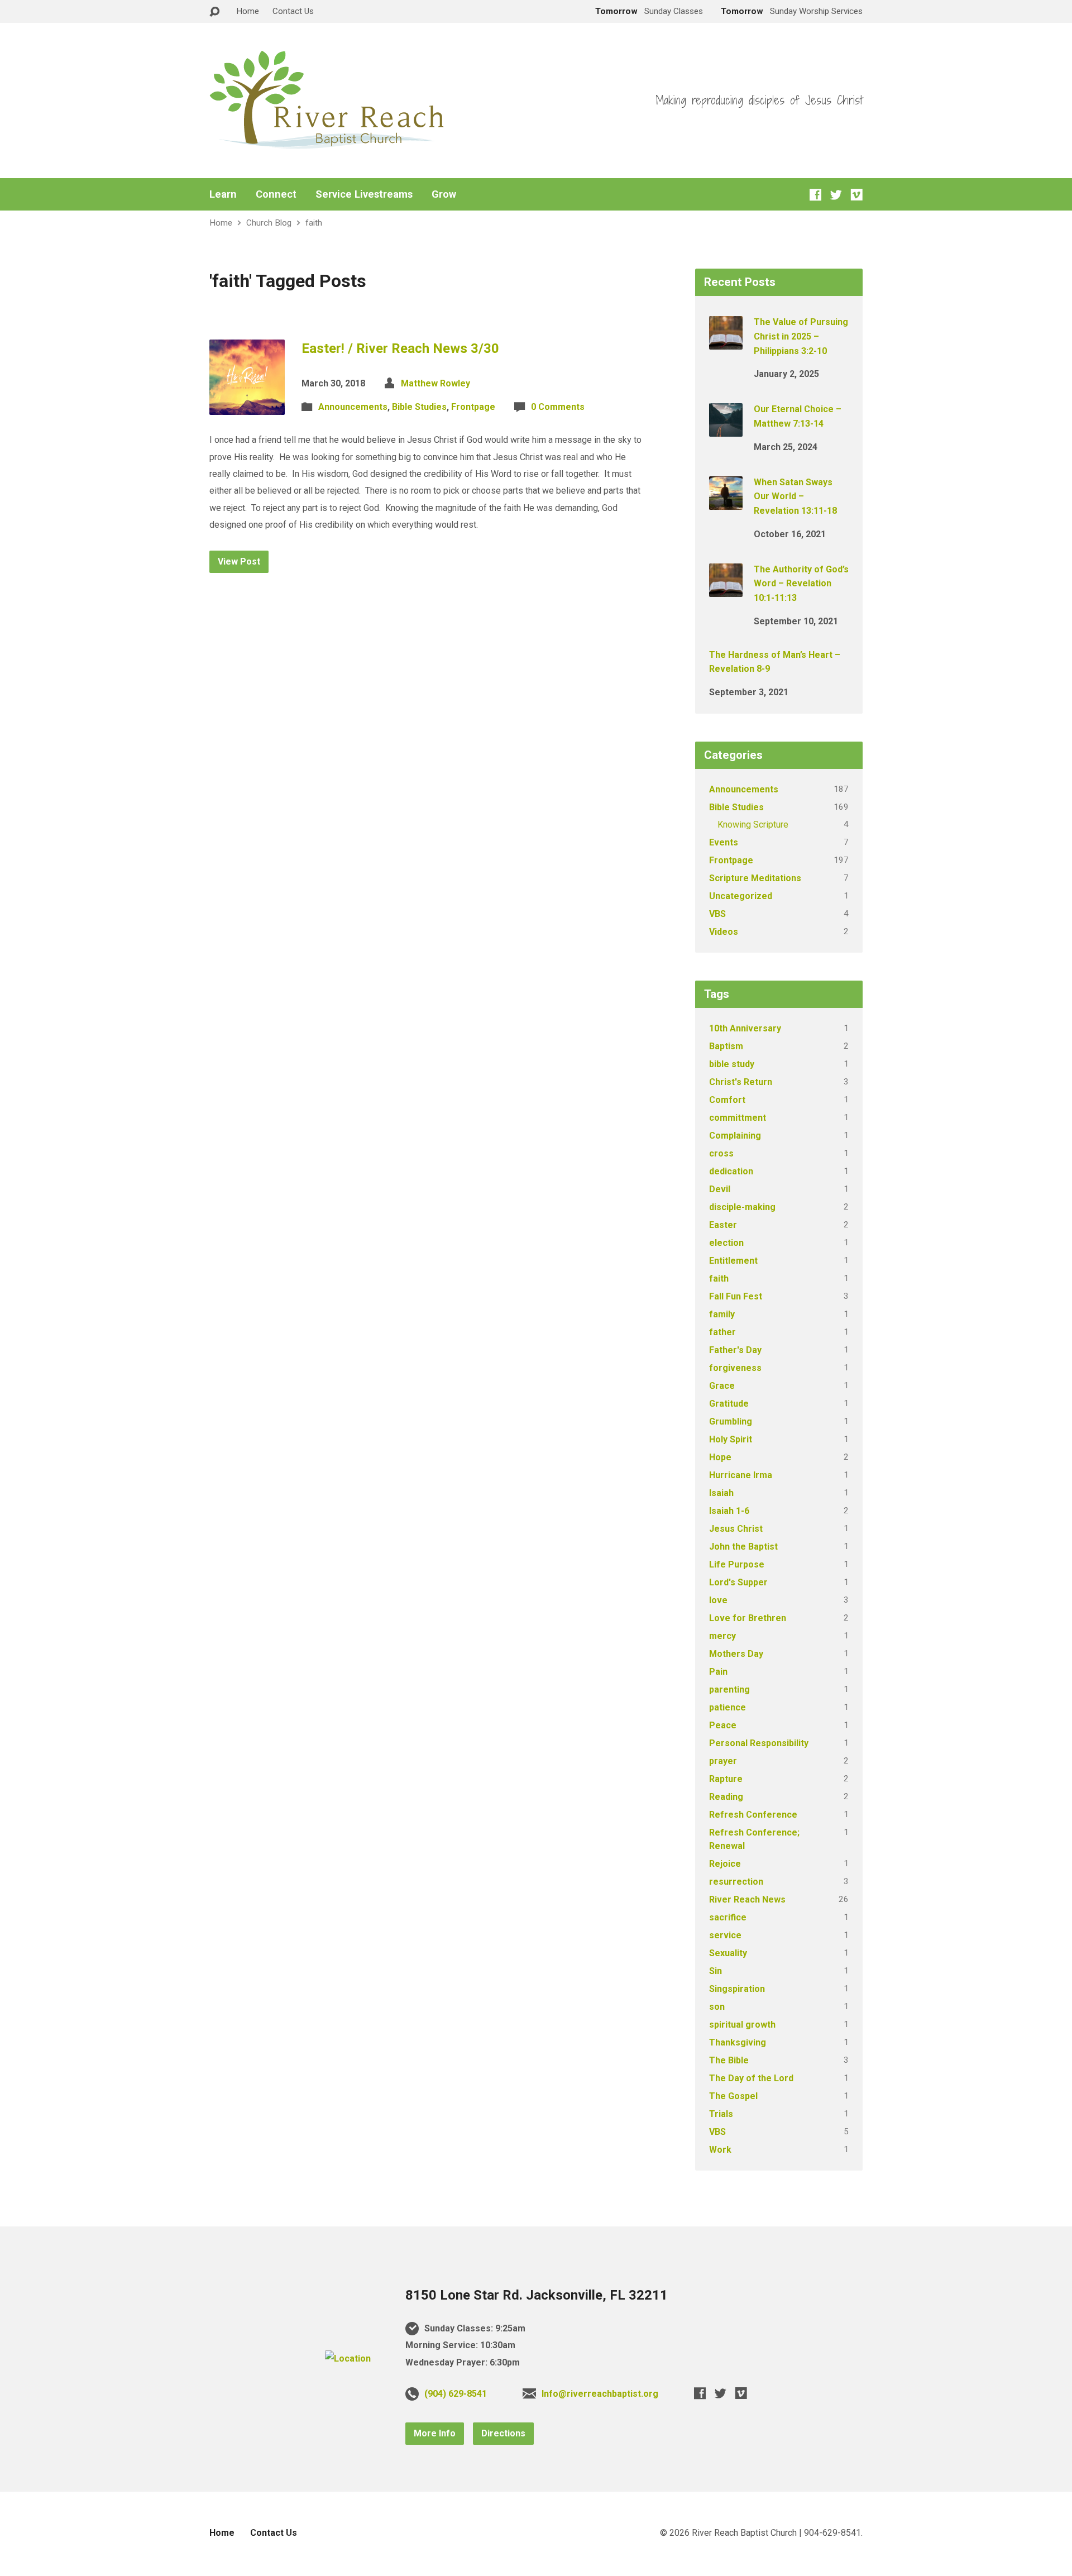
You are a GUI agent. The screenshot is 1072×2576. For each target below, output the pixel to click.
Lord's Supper (738, 1582)
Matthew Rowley (435, 383)
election (726, 1243)
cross (721, 1153)
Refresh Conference (753, 1815)
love (718, 1600)
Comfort (727, 1100)
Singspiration (737, 1989)
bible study (732, 1064)
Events (724, 842)
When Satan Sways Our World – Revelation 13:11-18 (795, 496)
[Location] (348, 2358)
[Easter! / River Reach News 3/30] (247, 406)
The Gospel (733, 2096)
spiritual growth (742, 2025)
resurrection (736, 1882)
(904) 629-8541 (456, 2394)
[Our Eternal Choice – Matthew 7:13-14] (726, 429)
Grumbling (731, 1421)
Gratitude (729, 1404)
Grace (722, 1386)
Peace (723, 1725)
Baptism (726, 1046)
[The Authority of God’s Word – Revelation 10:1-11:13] (726, 589)
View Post (239, 561)
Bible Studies (419, 407)
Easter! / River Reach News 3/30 (400, 348)
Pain (718, 1672)
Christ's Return (741, 1082)
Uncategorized (741, 896)
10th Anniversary (745, 1028)
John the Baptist (743, 1547)
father (722, 1332)
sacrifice (728, 1917)
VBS (717, 914)
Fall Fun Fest (736, 1296)
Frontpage (473, 407)
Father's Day (735, 1350)
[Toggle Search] (214, 12)
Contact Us (293, 11)
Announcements (353, 407)
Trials (721, 2114)
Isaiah (721, 1493)
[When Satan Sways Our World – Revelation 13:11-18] (726, 502)
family (722, 1314)
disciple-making (742, 1207)
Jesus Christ (736, 1529)
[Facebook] (815, 195)
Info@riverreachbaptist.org (600, 2394)
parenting (729, 1690)
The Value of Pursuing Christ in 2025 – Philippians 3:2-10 (801, 336)
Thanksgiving (738, 2042)
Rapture (726, 1779)
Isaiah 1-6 (729, 1511)
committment (738, 1118)
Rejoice (725, 1864)
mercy (722, 1636)
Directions (503, 2433)
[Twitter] (836, 195)
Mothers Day (736, 1654)
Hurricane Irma (741, 1475)
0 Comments (558, 407)
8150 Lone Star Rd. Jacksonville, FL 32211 (537, 2295)
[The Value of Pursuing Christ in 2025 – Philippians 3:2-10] (726, 342)
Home (248, 11)
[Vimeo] (857, 195)
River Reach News (747, 1899)
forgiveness (735, 1368)
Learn (223, 194)
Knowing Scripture (753, 825)
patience (728, 1707)
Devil (720, 1189)
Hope (720, 1457)
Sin (716, 1971)
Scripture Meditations (755, 878)
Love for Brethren (748, 1618)
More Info (435, 2433)
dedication (731, 1171)
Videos (724, 932)
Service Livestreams (364, 194)
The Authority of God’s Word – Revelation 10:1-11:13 (801, 584)
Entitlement (733, 1261)
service (725, 1935)
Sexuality (728, 1953)
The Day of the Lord (751, 2078)
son (717, 2007)
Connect (276, 194)
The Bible (729, 2060)
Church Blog (269, 223)
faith (314, 223)
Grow (444, 194)
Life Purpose (737, 1564)
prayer (723, 1761)
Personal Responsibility (759, 1743)
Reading (726, 1797)
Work (720, 2150)
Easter (723, 1225)
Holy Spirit (731, 1439)
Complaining (735, 1136)
